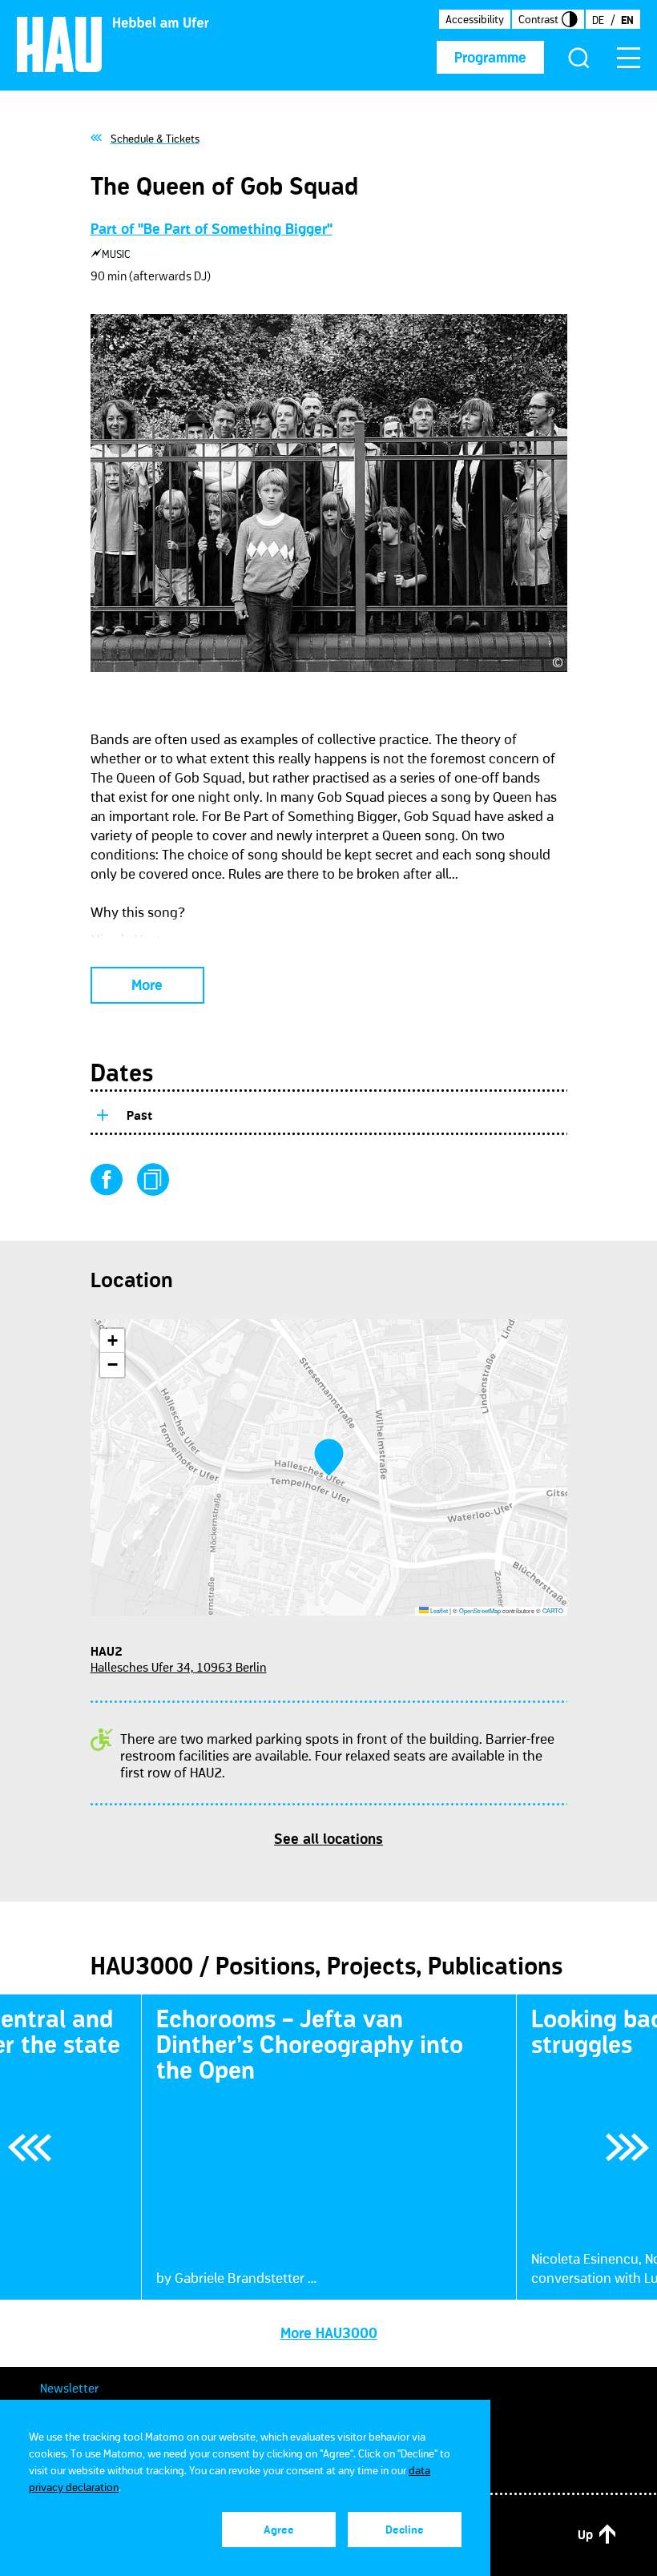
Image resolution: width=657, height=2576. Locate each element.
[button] (329, 1457)
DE (598, 20)
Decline (405, 2530)
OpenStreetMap (480, 1610)
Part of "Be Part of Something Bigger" (212, 229)
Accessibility (475, 19)
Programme (490, 58)
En (627, 20)
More (147, 985)
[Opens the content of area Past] (102, 1113)
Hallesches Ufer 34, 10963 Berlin (179, 1667)
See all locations (328, 1839)
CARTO (553, 1610)
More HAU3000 (329, 2333)
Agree (279, 2530)
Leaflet (438, 1610)
